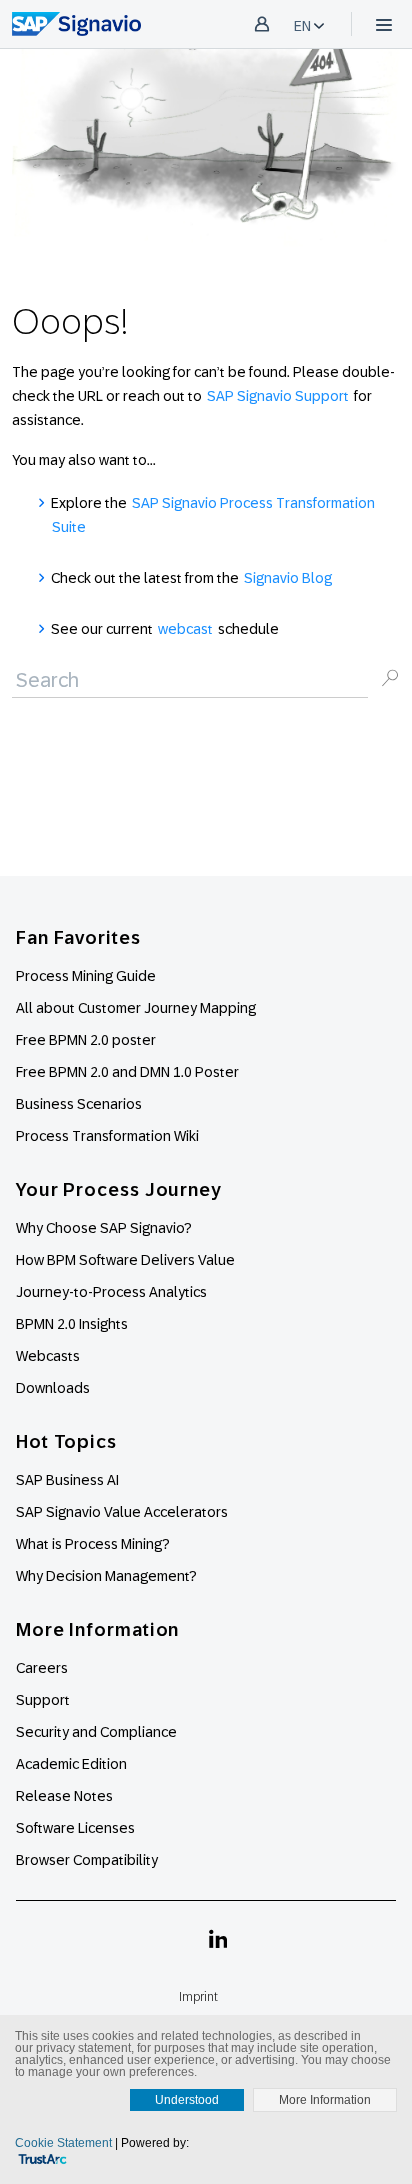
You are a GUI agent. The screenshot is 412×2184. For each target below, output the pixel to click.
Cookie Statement (63, 2143)
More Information (325, 2100)
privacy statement (83, 2048)
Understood (187, 2100)
